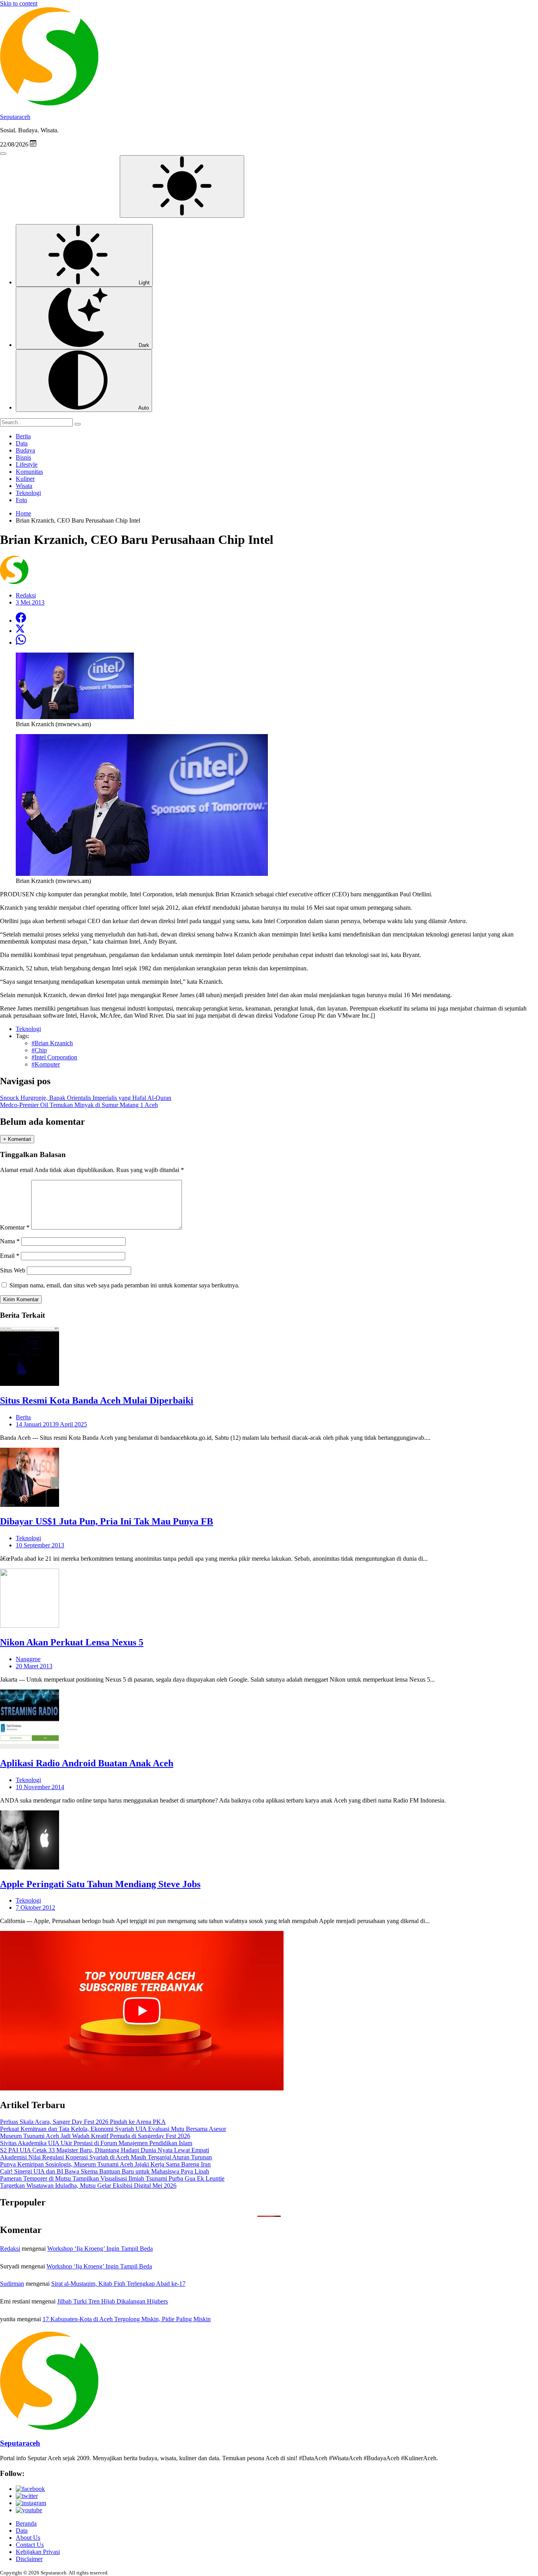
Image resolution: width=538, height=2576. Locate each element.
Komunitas (29, 472)
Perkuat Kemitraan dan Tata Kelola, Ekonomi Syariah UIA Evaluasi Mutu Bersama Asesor (113, 2129)
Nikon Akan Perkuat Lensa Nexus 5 (72, 1642)
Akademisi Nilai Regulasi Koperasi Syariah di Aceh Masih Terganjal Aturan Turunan (106, 2157)
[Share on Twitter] (20, 631)
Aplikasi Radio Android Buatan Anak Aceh (87, 1763)
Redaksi (10, 2249)
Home (23, 513)
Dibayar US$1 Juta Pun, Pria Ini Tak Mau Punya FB (107, 1521)
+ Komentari (17, 1139)
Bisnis (23, 457)
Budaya (25, 450)
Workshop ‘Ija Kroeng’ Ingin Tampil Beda (100, 2249)
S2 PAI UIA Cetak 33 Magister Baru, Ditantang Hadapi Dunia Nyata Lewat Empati (105, 2150)
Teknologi (28, 493)
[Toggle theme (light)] (182, 186)
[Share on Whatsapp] (21, 643)
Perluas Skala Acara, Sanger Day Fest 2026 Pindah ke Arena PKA (83, 2122)
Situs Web (13, 1270)
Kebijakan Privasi (38, 2552)
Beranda (26, 2523)
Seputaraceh (15, 117)
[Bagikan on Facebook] (21, 620)
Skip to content (19, 3)
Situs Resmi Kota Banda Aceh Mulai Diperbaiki (97, 1400)
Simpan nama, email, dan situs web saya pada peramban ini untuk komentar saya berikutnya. (124, 1285)
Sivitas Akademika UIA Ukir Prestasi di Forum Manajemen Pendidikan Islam (96, 2143)
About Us (28, 2538)
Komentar (15, 1227)
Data (22, 443)
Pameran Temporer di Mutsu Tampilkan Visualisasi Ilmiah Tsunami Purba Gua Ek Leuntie (112, 2178)
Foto (21, 500)
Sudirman (12, 2284)
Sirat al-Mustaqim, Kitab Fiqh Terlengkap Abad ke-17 (118, 2284)
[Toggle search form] (3, 154)
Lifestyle (27, 465)
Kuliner (25, 479)
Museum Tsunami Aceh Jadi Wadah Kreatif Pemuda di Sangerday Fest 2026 (95, 2136)
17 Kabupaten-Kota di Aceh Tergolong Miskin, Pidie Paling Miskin (127, 2319)
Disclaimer (29, 2559)
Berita (23, 436)
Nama (10, 1241)
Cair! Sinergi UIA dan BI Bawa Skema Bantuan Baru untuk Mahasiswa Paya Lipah (105, 2171)
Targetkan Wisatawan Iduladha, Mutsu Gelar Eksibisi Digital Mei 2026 (88, 2186)
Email (10, 1256)
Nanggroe (28, 1659)
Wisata (24, 486)
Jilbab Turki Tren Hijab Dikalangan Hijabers (112, 2301)
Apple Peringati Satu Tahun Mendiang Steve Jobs (100, 1884)
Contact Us (30, 2545)
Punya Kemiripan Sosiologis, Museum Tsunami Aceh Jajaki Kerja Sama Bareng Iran (105, 2164)
